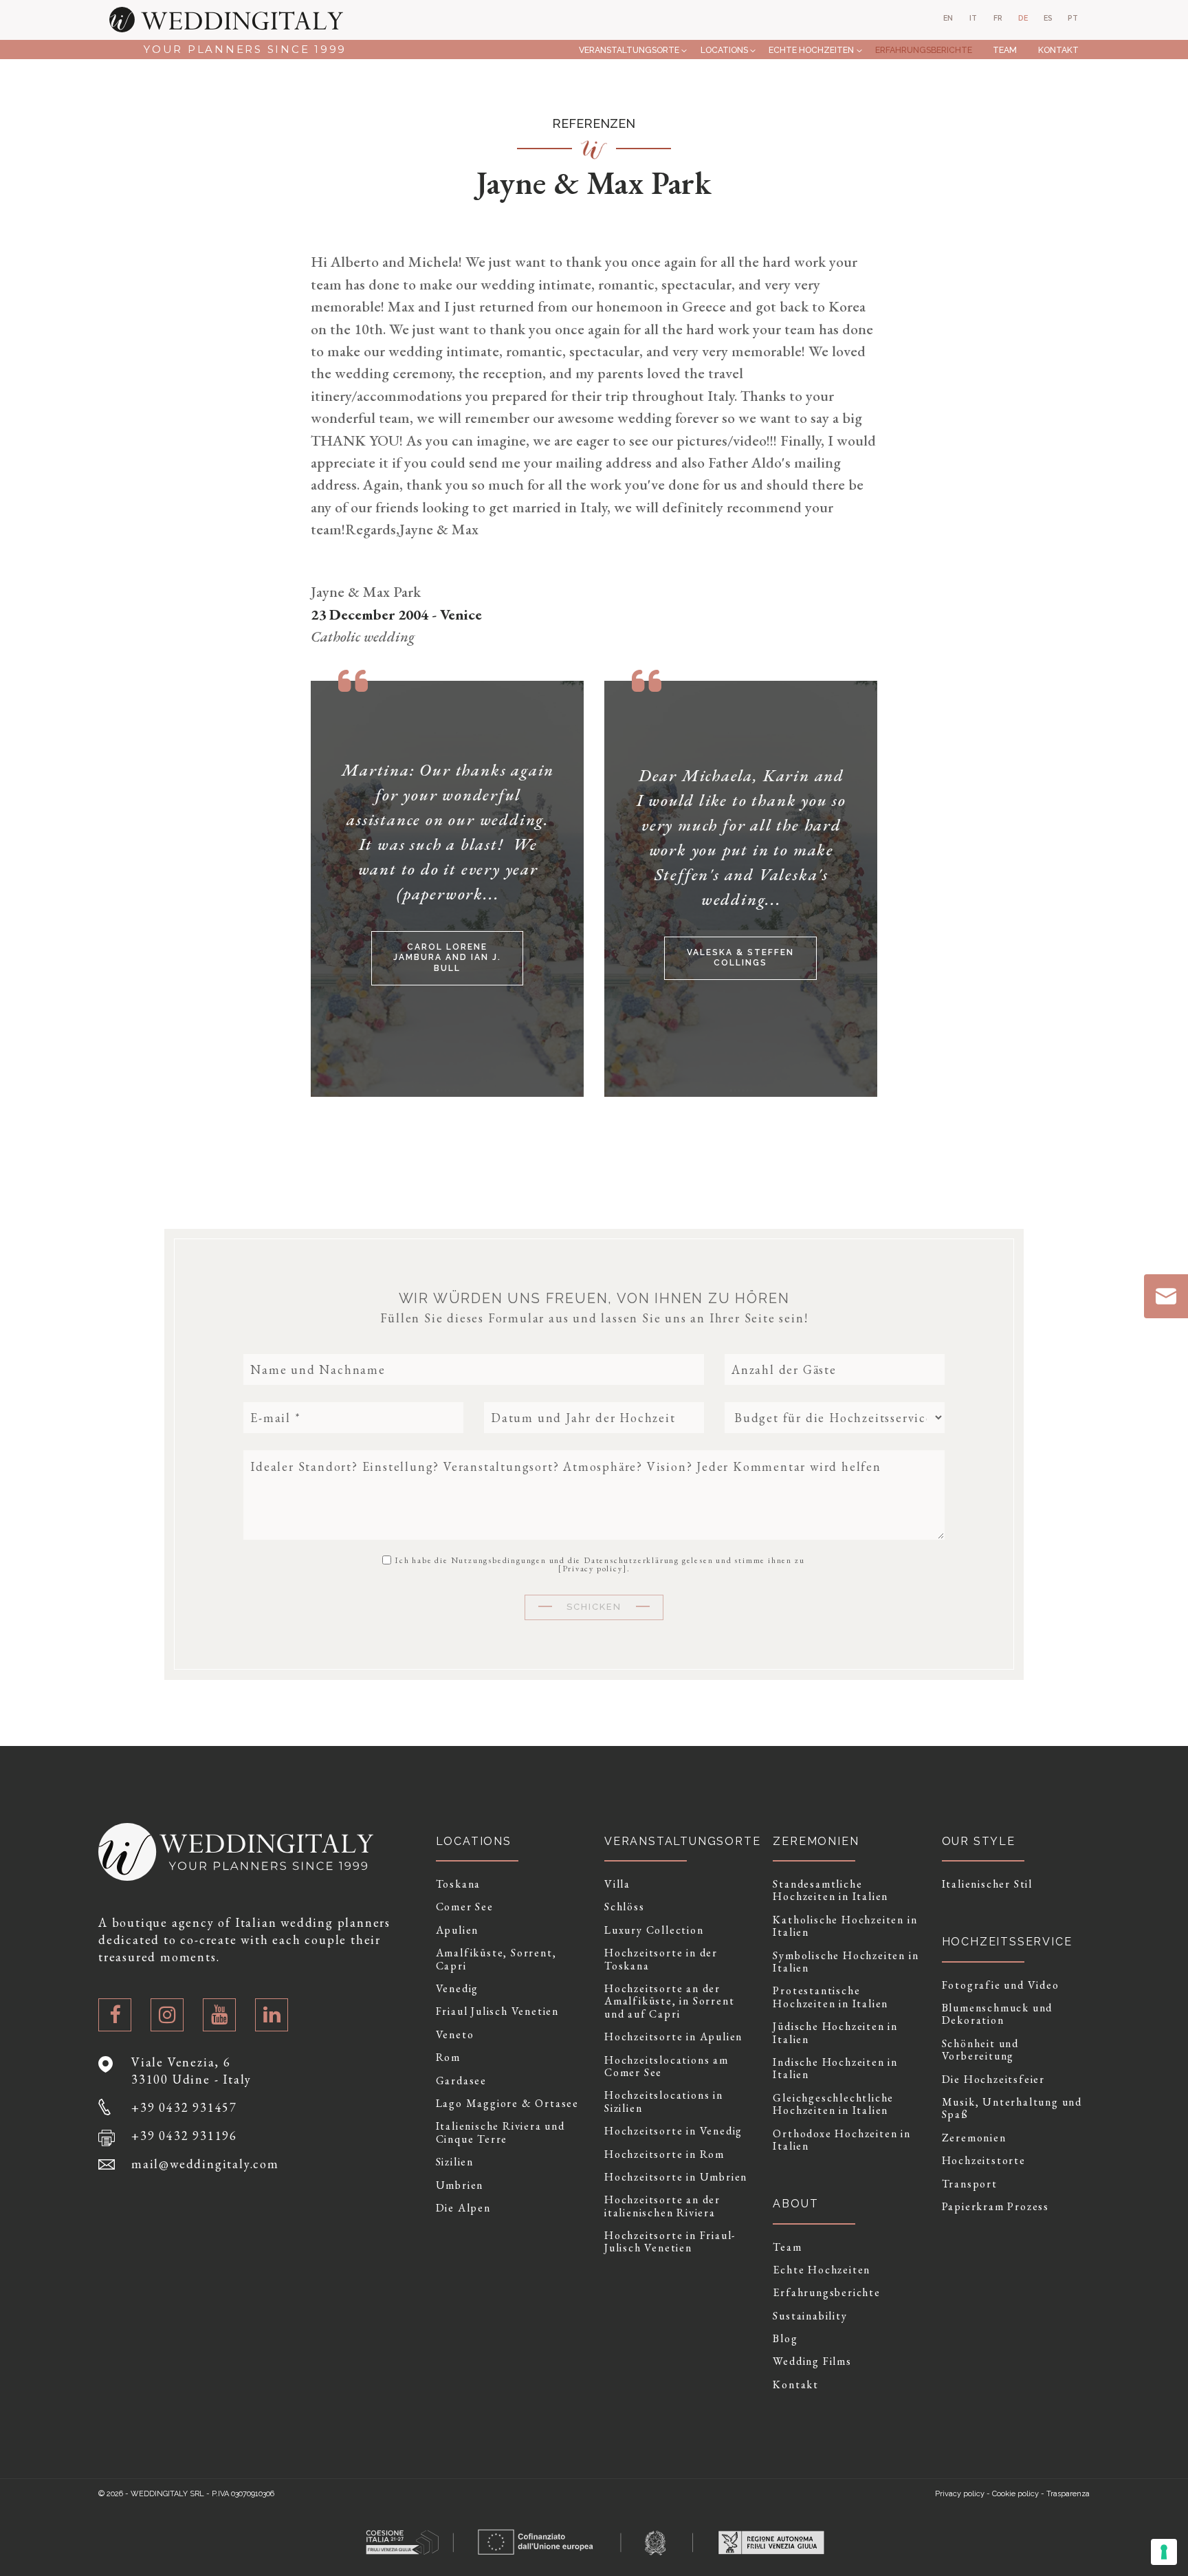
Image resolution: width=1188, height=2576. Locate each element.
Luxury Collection (654, 1930)
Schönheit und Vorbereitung (980, 2050)
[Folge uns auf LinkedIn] (272, 2015)
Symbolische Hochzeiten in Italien (846, 1962)
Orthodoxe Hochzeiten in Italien (841, 2140)
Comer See (465, 1907)
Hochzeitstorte (984, 2161)
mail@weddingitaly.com (205, 2164)
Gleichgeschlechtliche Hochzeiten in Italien (833, 2105)
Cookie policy (1015, 2494)
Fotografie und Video (1001, 1985)
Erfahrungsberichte (924, 50)
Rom (448, 2057)
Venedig (458, 1989)
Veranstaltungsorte (629, 50)
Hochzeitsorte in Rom (664, 2154)
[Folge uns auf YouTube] (219, 2015)
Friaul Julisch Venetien (497, 2011)
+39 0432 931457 (184, 2107)
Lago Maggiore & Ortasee (507, 2104)
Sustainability (810, 2316)
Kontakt (1058, 50)
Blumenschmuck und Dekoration (998, 2015)
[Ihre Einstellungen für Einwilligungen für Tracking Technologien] (1164, 2552)
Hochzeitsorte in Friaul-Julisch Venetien (670, 2242)
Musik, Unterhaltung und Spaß (1012, 2109)
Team (1005, 50)
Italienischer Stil (987, 1884)
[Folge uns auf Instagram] (167, 2015)
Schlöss (625, 1907)
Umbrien (460, 2185)
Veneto (455, 2035)
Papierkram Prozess (995, 2207)
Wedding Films (812, 2361)
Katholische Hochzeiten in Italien (845, 1926)
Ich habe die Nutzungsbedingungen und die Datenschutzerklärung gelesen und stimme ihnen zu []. (599, 1564)
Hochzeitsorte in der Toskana (661, 1960)
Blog (785, 2339)
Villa (617, 1884)
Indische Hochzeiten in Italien (835, 2069)
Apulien (458, 1930)
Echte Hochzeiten (811, 50)
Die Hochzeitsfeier (993, 2080)
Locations (724, 50)
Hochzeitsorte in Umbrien (676, 2177)
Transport (970, 2184)
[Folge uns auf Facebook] (115, 2015)
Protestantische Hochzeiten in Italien (830, 1997)
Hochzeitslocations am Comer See (667, 2067)
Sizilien (455, 2162)
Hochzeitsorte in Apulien (673, 2037)
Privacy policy (593, 1569)
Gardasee (461, 2081)
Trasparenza (1068, 2494)
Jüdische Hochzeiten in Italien (835, 2033)
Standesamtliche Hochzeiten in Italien (830, 1891)
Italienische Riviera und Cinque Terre (500, 2133)
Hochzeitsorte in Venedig (673, 2131)
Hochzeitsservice (1007, 1942)
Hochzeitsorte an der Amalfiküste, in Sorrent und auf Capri (669, 2001)
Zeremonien (974, 2138)
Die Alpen (463, 2208)
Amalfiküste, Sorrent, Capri (496, 1960)
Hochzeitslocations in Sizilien (664, 2102)
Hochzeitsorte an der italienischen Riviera (662, 2206)
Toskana (459, 1884)
